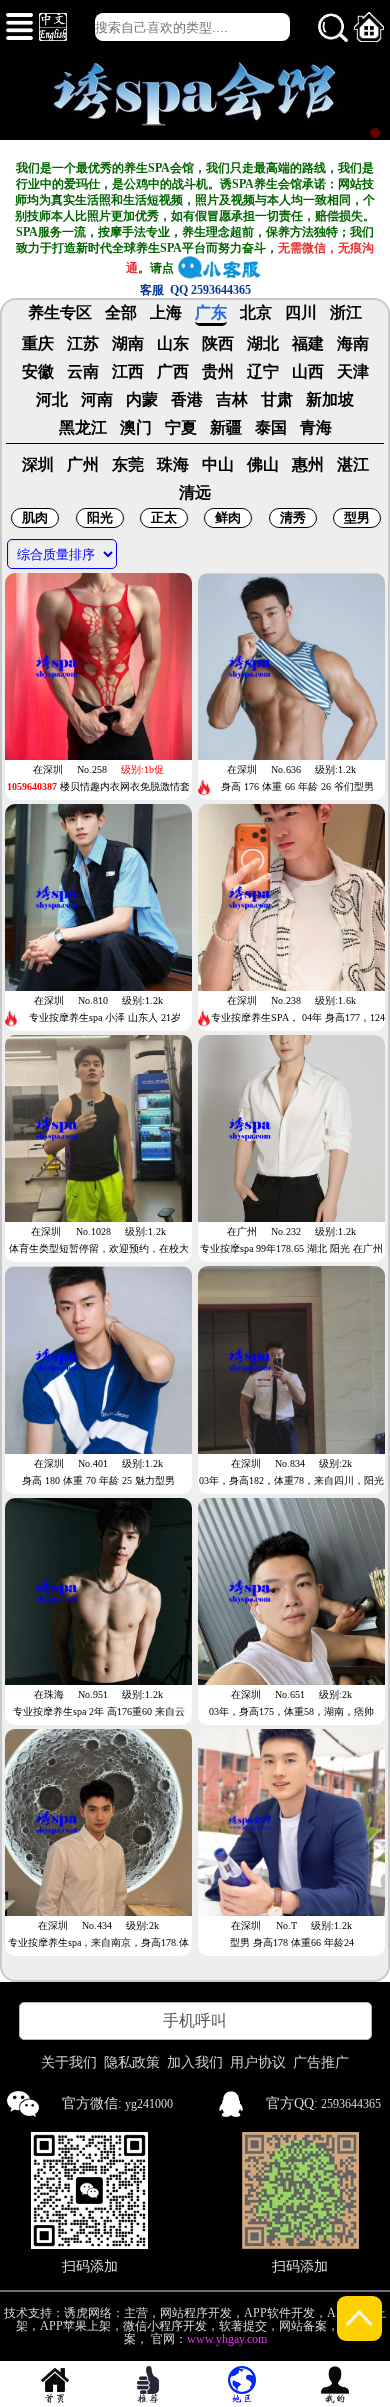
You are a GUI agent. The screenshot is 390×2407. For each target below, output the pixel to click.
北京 (256, 313)
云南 (83, 372)
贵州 (218, 372)
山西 (308, 372)
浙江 (346, 313)
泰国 (271, 428)
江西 (128, 372)
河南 (97, 400)
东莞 (128, 465)
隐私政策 (132, 2062)
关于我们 (69, 2062)
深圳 (38, 465)
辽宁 (263, 372)
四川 (301, 313)
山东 (173, 344)
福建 (308, 344)
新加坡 (330, 400)
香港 (187, 400)
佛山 (263, 465)
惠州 (308, 465)
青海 (316, 428)
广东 (211, 313)
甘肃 (277, 400)
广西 (173, 372)
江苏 (83, 344)
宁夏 (181, 428)
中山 (218, 465)
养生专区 (60, 313)
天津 (353, 372)
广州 (83, 465)
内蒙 (142, 400)
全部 (121, 313)
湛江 (353, 465)
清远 (195, 493)
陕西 (218, 344)
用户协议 (258, 2062)
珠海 (173, 465)
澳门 (136, 428)
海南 (353, 344)
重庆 (38, 344)
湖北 (263, 344)
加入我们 (195, 2062)
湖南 (128, 344)
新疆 (226, 428)
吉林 (232, 400)
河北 (52, 400)
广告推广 (321, 2062)
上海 (166, 313)
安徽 (38, 372)
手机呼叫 (195, 2020)
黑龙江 (83, 428)
